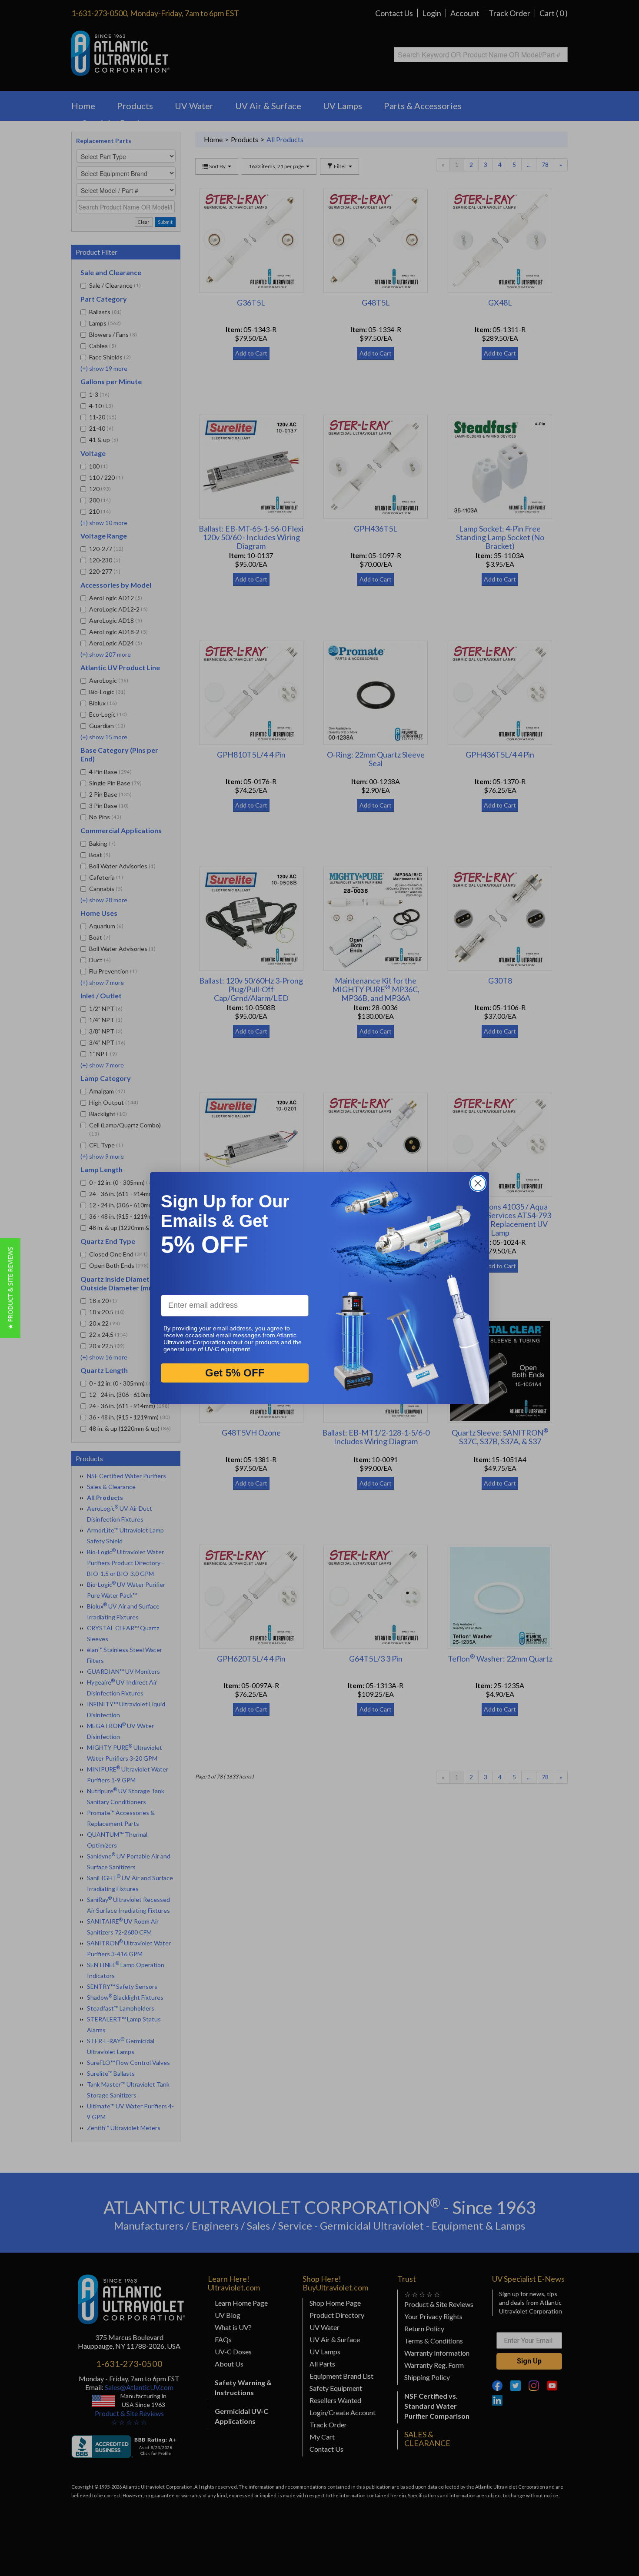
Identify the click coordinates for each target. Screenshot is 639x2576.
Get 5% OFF (235, 1373)
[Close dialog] (478, 1183)
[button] (10, 1288)
